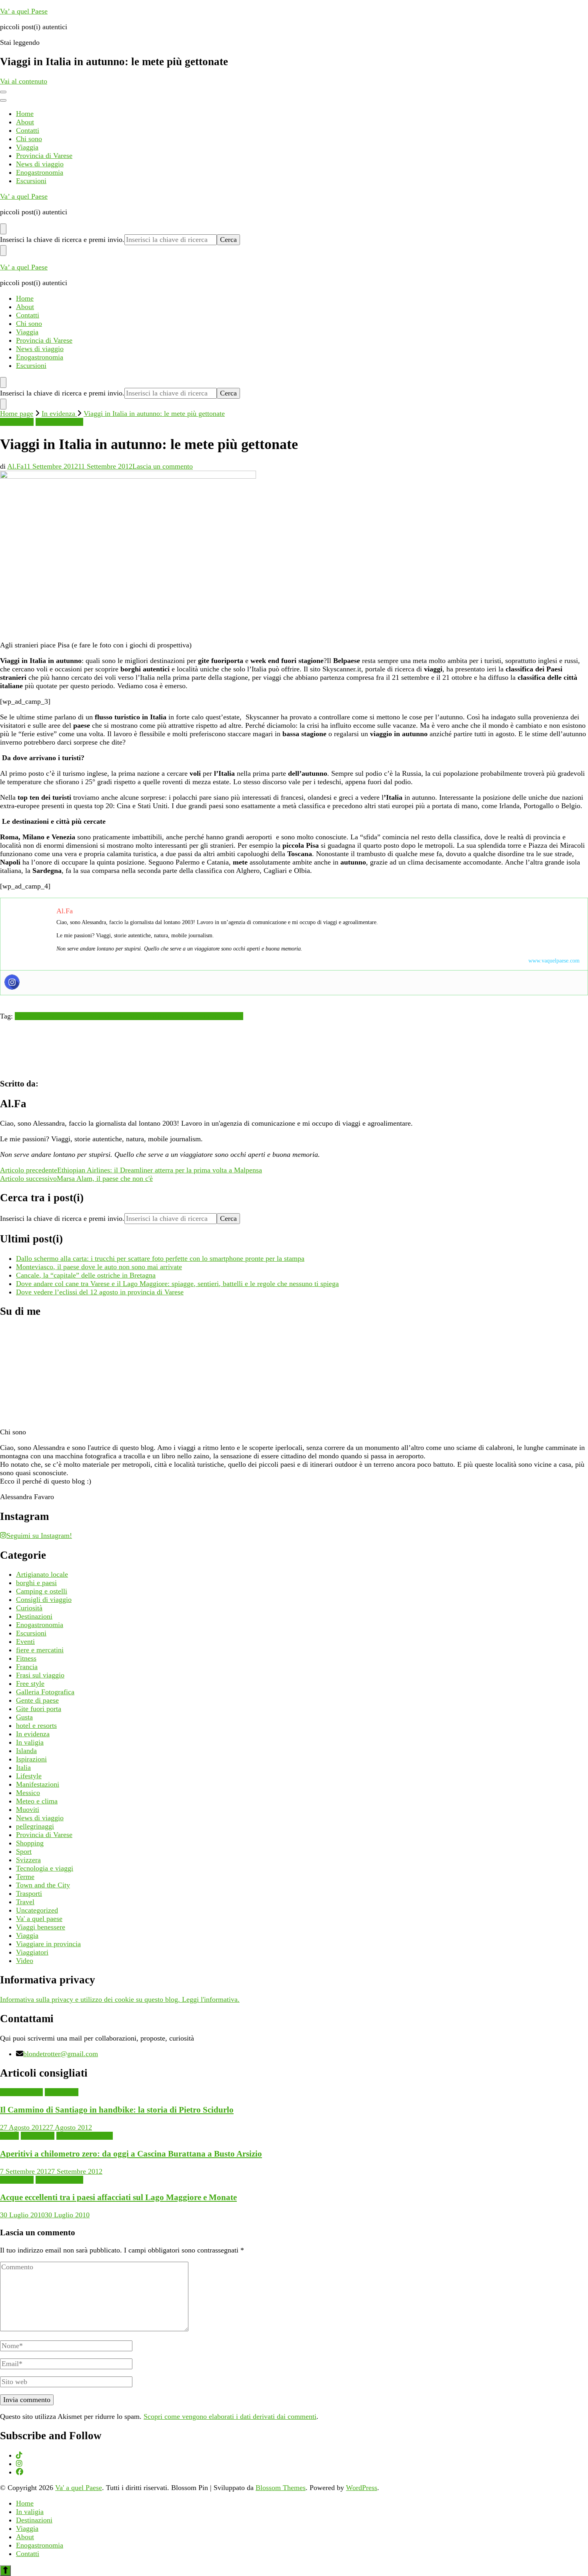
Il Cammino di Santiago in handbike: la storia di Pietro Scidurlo (117, 2110)
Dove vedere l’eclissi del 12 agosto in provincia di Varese (100, 1292)
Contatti (28, 130)
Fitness (26, 1658)
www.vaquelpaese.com (554, 961)
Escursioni (31, 181)
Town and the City (43, 1885)
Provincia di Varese (44, 156)
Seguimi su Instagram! (39, 1536)
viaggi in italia (195, 1016)
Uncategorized (37, 1910)
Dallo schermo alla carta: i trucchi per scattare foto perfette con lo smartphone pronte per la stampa (160, 1258)
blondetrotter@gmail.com (61, 2054)
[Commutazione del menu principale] (3, 92)
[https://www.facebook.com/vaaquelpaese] (20, 2472)
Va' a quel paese (39, 1919)
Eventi (25, 1641)
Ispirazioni (31, 1759)
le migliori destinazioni (90, 1016)
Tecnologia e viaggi (45, 1868)
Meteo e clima (37, 1801)
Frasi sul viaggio (40, 1675)
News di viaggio (40, 164)
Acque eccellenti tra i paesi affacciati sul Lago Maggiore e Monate (118, 2197)
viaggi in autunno (149, 1016)
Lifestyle (29, 1776)
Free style (30, 1683)
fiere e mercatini (40, 1650)
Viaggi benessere (41, 1927)
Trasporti (29, 1893)
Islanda (26, 1751)
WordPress (362, 2488)
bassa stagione (36, 1016)
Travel (25, 1902)
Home (25, 114)
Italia (23, 1767)
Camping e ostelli (42, 1591)
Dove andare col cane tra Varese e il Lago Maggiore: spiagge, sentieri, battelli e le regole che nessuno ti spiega (177, 1284)
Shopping (30, 1843)
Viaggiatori (32, 1952)
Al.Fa (15, 466)
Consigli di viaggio (44, 1600)
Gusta (24, 1717)
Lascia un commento (163, 466)
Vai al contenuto (24, 81)
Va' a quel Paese (79, 2488)
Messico (28, 1793)
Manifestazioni (38, 1784)
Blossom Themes (281, 2488)
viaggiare (230, 1016)
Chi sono (29, 139)
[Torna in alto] (5, 2571)
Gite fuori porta (39, 1709)
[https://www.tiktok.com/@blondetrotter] (19, 2455)
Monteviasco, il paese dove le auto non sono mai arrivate (99, 1267)
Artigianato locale (42, 1574)
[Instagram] (12, 982)
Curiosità (29, 1608)
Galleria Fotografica (45, 1692)
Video (25, 1961)
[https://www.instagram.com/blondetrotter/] (19, 2464)
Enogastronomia (40, 172)
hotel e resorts (36, 1725)
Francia (27, 1667)
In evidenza (17, 422)
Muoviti (28, 1809)
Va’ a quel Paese (24, 11)
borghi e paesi (36, 1583)
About (25, 122)
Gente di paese (37, 1700)
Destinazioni (34, 1616)
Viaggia (27, 147)
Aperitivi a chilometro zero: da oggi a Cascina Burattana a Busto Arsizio (131, 2154)
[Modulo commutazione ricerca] (3, 229)
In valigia (30, 1742)
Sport (24, 1851)
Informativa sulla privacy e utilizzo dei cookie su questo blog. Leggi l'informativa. (120, 1999)
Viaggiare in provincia (48, 1944)
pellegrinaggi (35, 1826)
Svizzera (28, 1860)
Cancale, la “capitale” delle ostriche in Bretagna (86, 1275)
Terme (25, 1877)
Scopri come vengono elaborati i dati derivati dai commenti (230, 2416)
